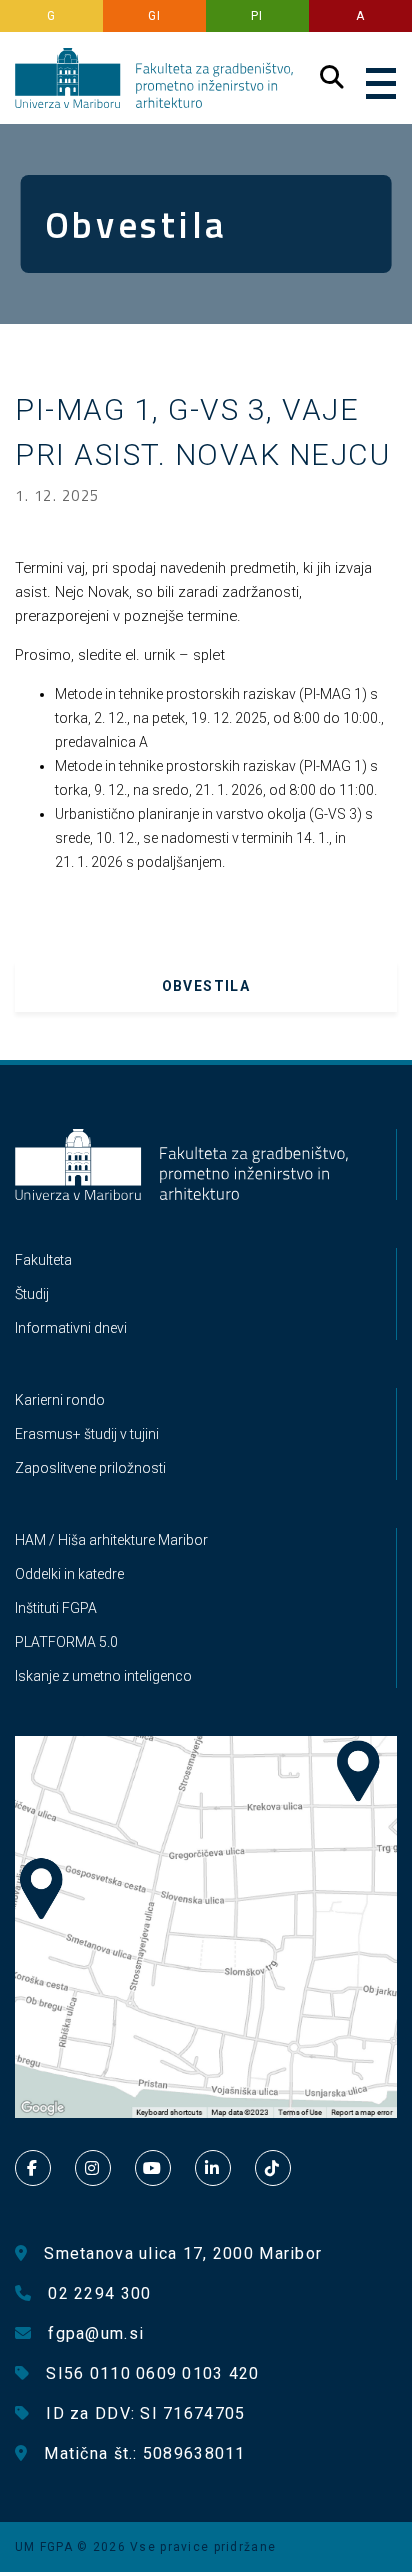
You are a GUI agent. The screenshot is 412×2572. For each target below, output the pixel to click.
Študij (32, 1294)
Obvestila (206, 986)
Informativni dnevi (71, 1328)
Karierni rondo (60, 1400)
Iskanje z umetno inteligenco (103, 1676)
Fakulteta (43, 1260)
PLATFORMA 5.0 (66, 1642)
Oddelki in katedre (69, 1574)
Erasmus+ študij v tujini (87, 1434)
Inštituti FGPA (56, 1608)
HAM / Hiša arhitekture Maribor (111, 1540)
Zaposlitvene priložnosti (90, 1468)
